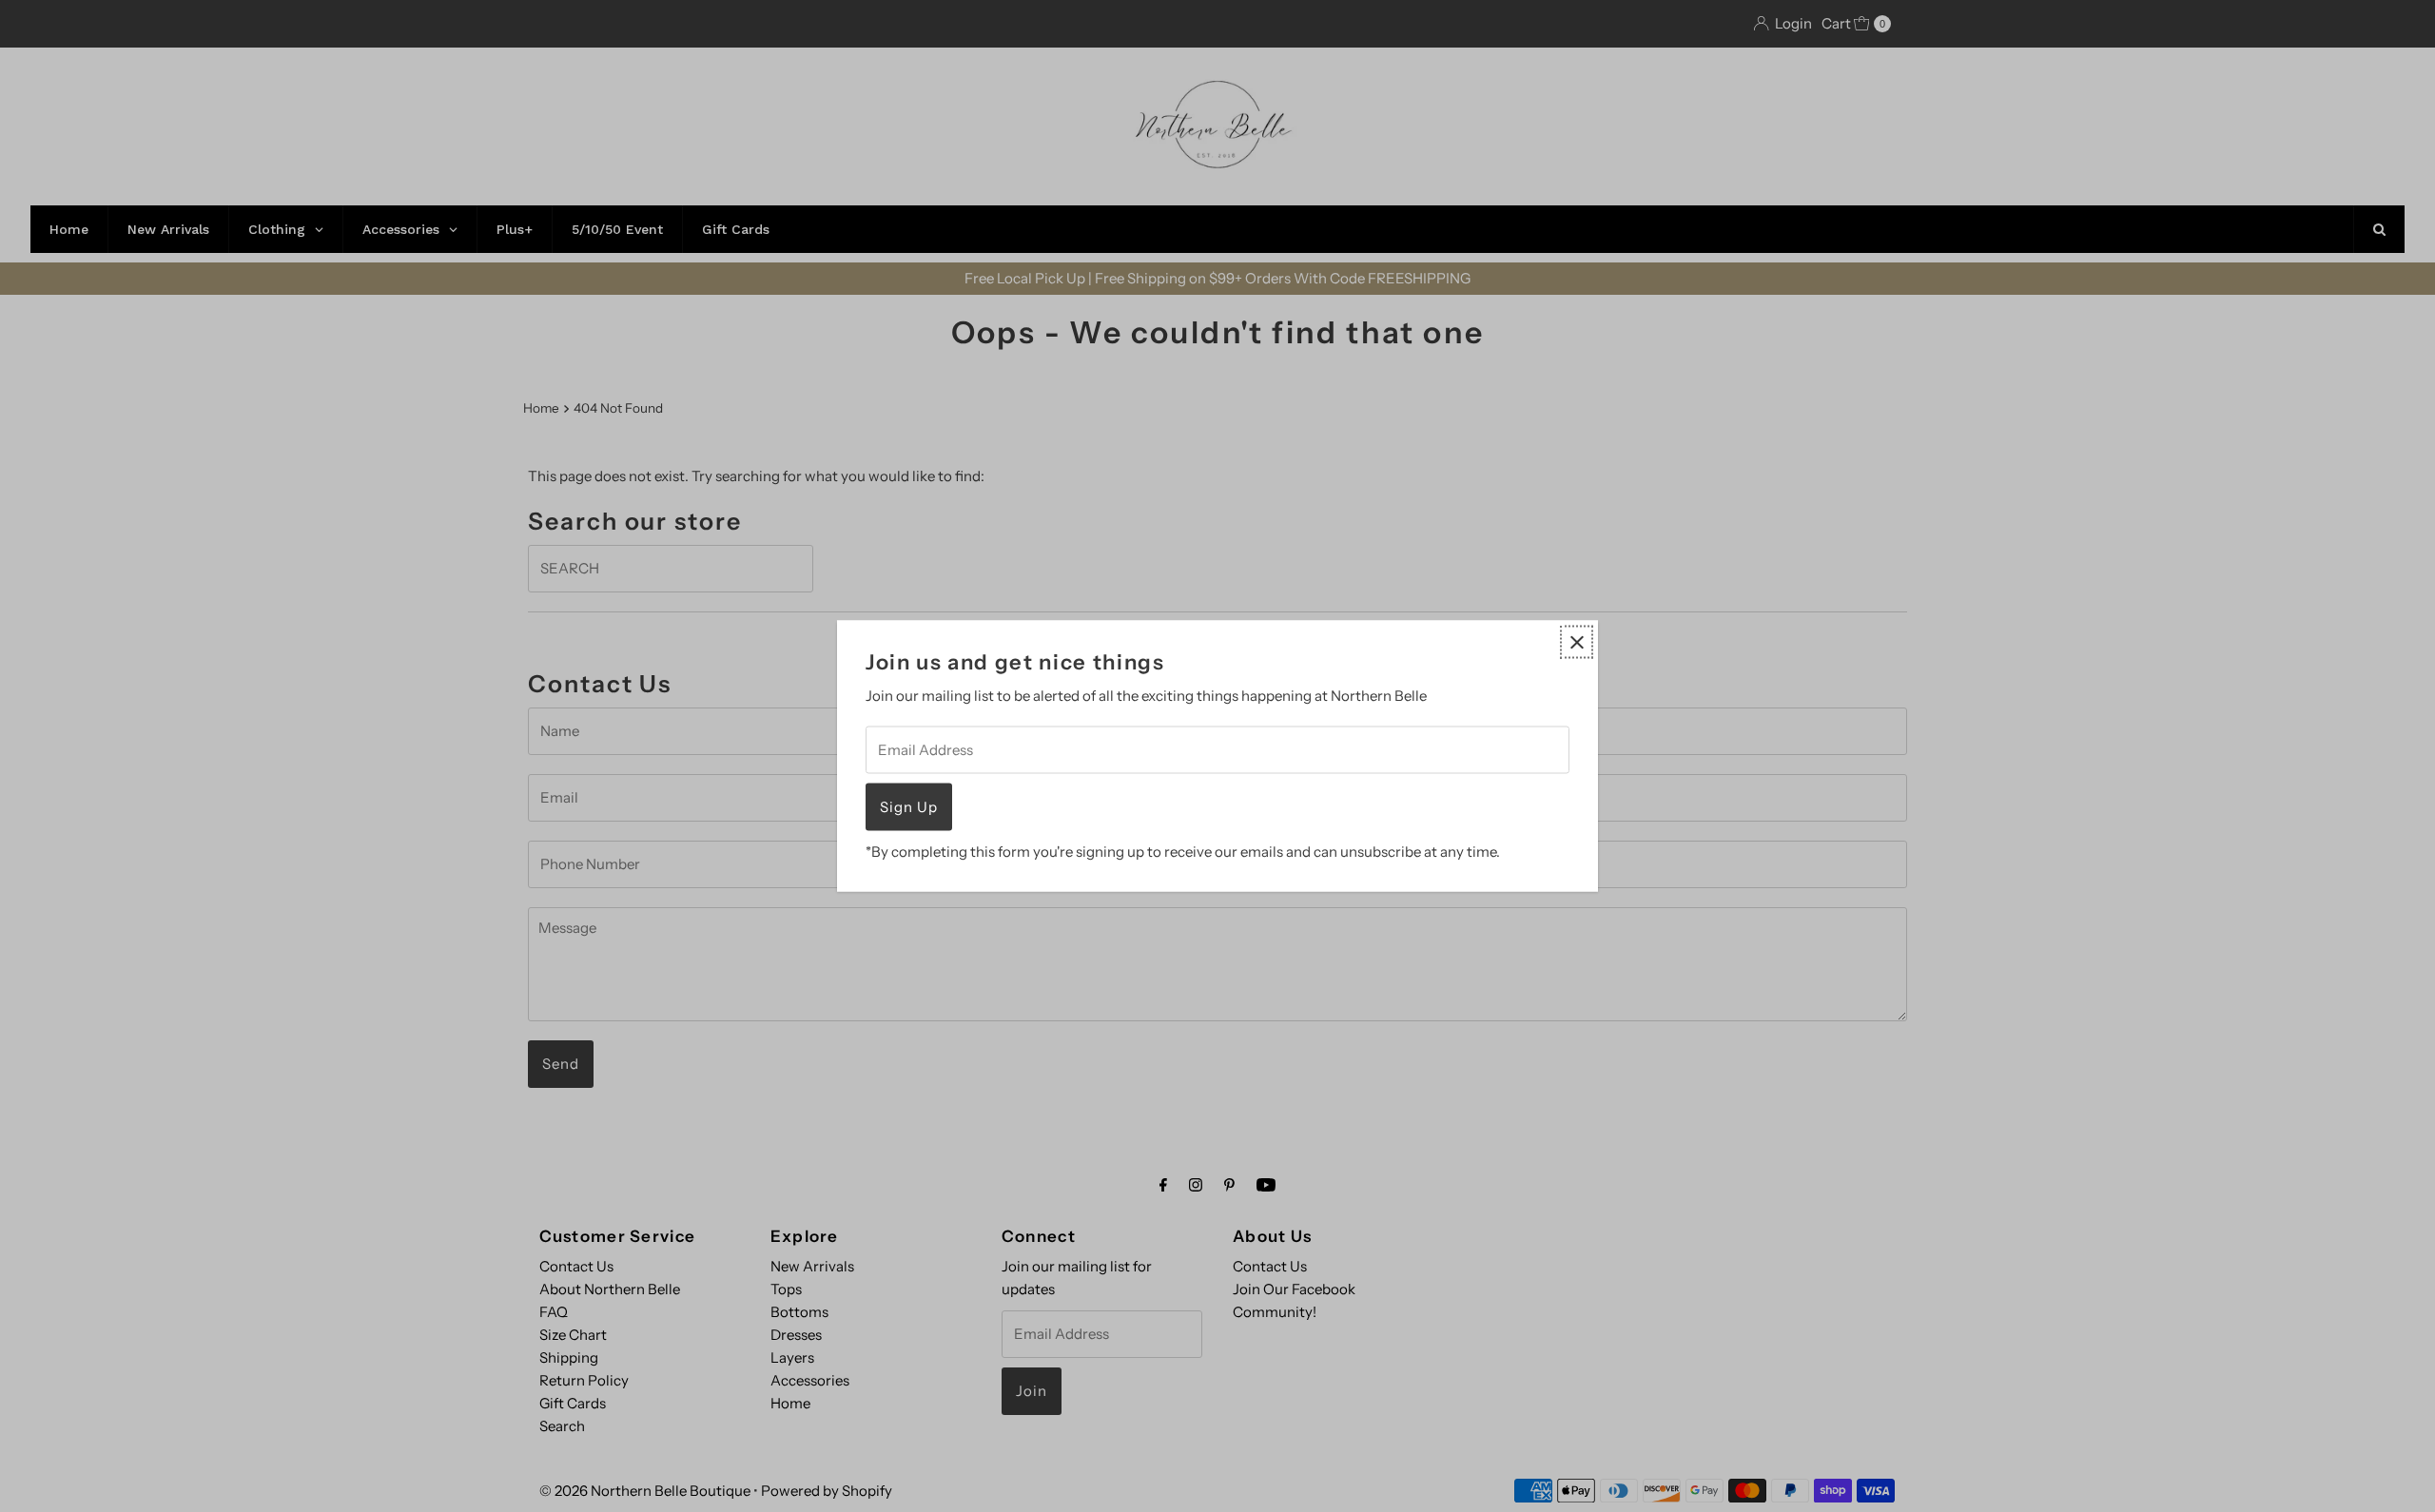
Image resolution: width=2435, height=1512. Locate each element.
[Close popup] (1577, 642)
